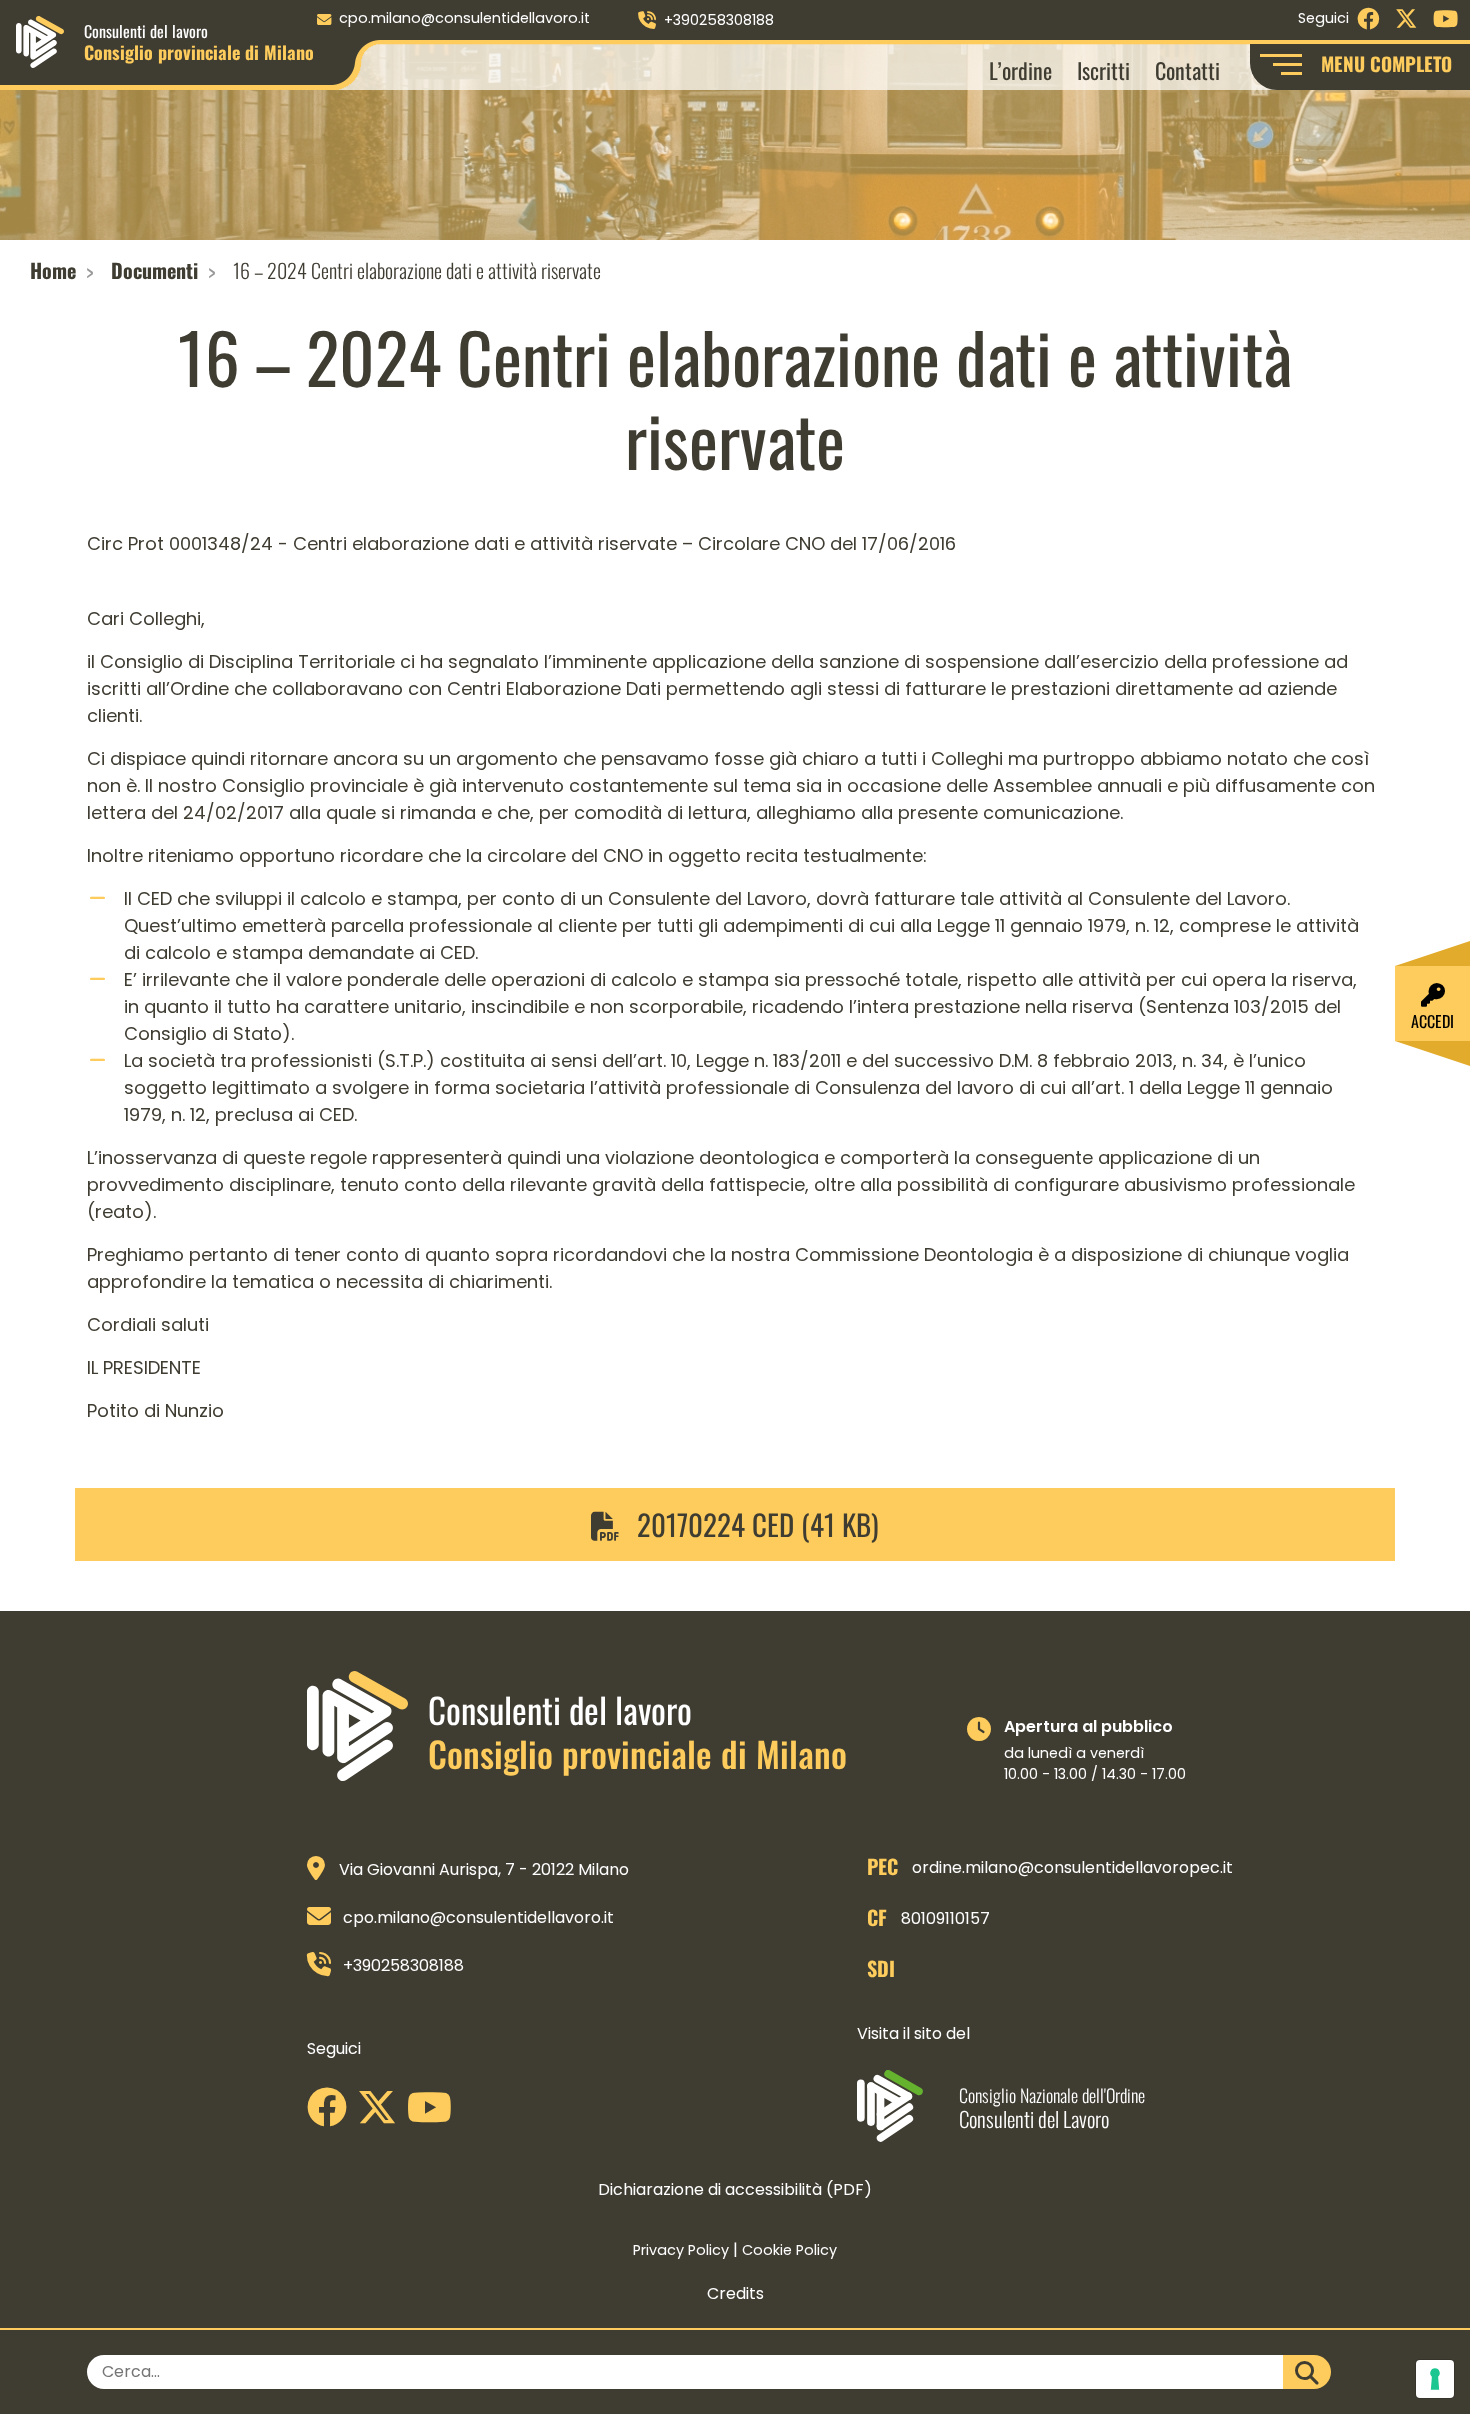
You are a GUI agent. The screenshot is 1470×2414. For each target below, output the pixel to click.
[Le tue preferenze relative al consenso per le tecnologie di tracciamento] (1435, 2379)
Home (53, 270)
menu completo (1386, 63)
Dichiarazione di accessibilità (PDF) (735, 2189)
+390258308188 (719, 20)
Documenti (154, 270)
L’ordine (1020, 69)
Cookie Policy (789, 2250)
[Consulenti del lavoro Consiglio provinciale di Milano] (40, 40)
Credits (735, 2293)
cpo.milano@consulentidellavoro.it (464, 18)
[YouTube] (434, 2114)
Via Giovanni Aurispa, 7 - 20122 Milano (484, 1869)
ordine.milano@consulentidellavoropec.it (1072, 1867)
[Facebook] (332, 2114)
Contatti (1187, 69)
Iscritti (1103, 69)
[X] (382, 2114)
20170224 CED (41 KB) (754, 1524)
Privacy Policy (681, 2250)
